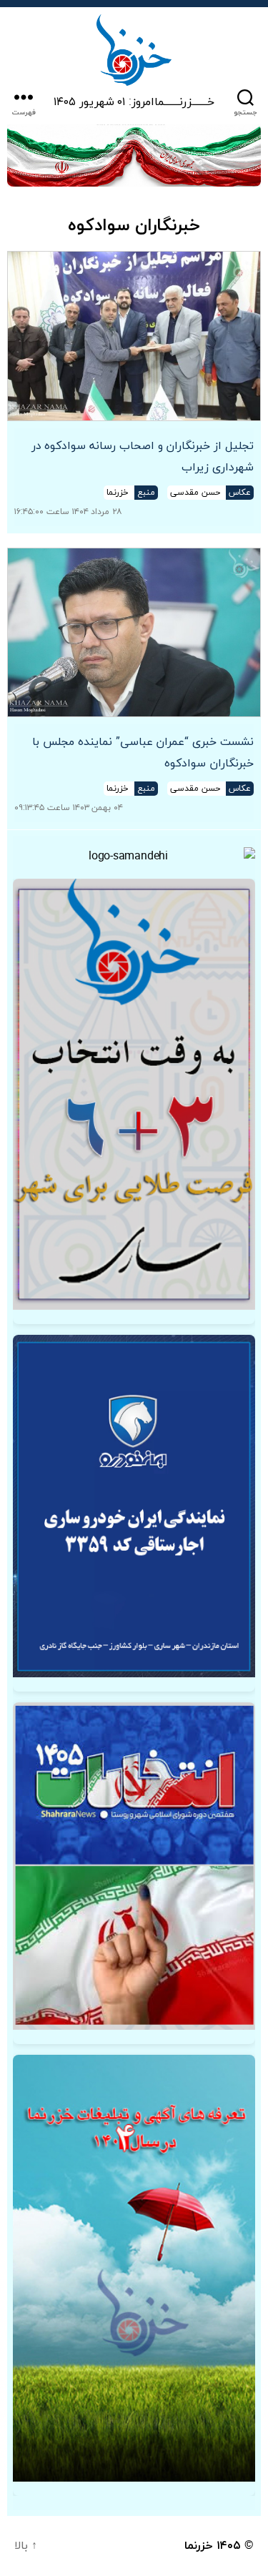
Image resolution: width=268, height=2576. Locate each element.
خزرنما (199, 2546)
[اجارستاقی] (134, 1506)
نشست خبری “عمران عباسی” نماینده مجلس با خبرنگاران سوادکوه (143, 753)
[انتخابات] (134, 1094)
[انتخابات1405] (134, 1866)
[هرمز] (134, 156)
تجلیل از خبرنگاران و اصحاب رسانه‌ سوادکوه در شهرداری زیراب (143, 457)
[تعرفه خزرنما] (134, 2268)
